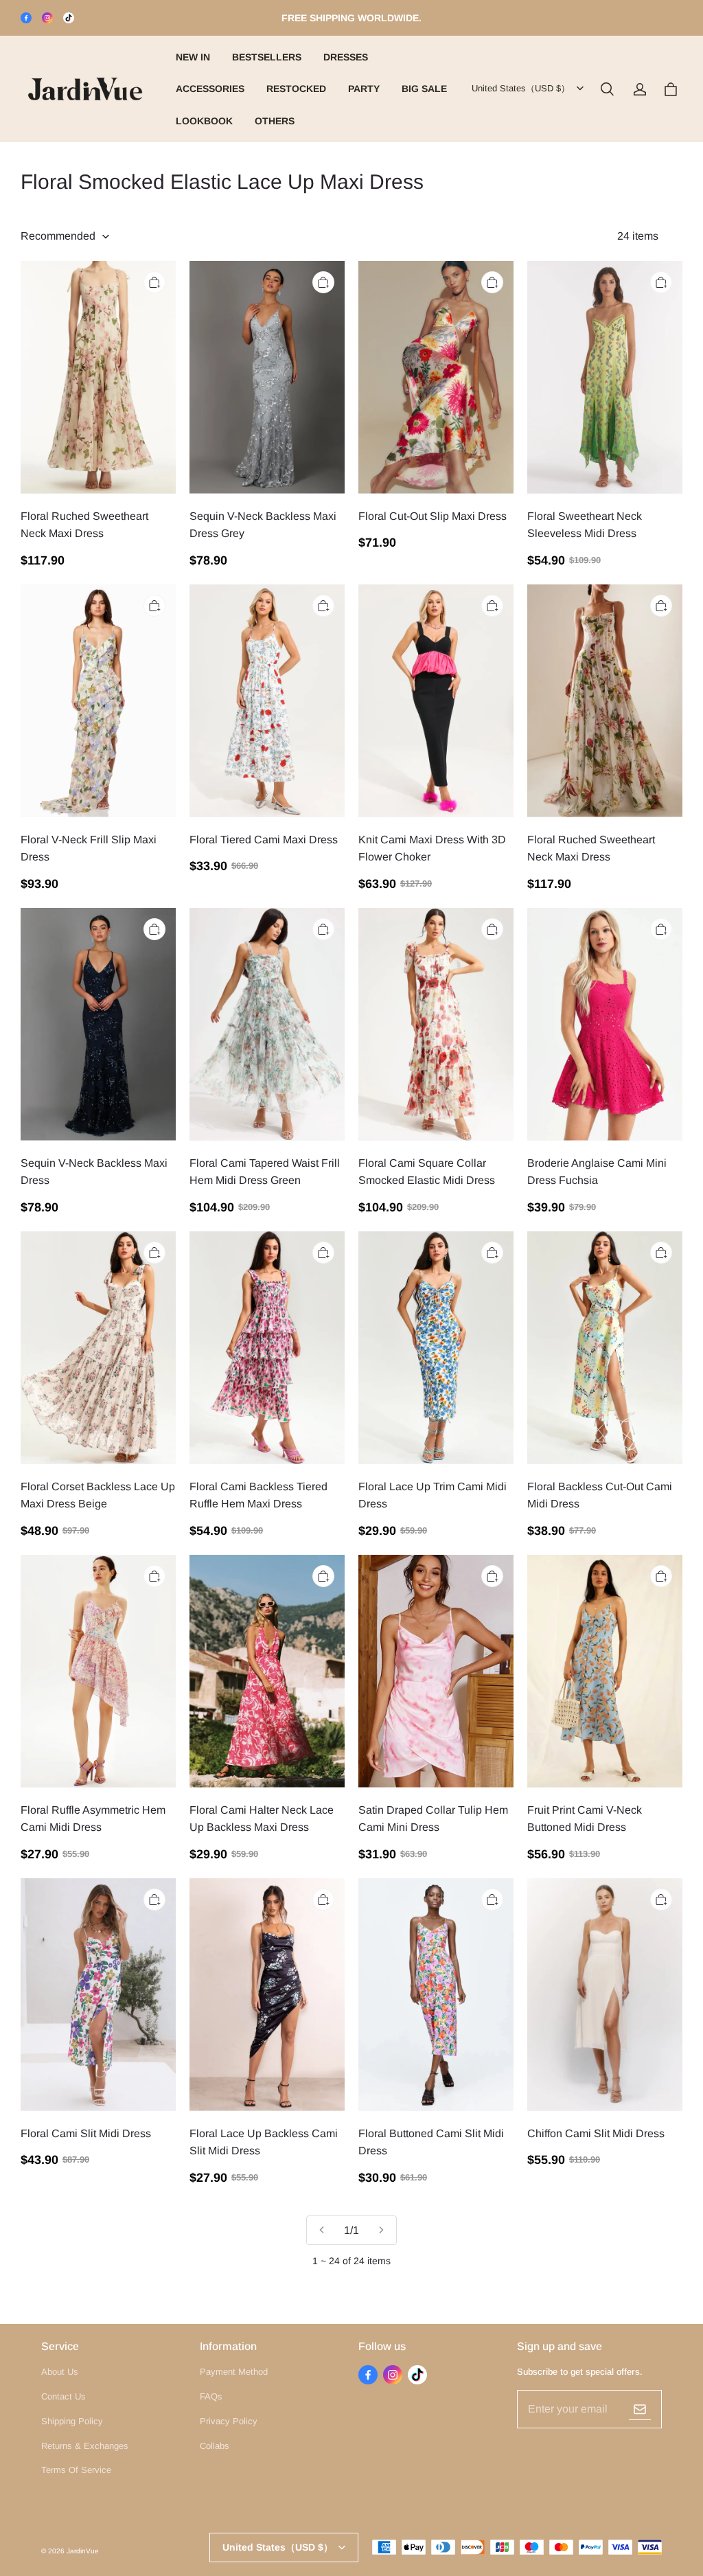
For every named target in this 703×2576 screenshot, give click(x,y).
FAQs (211, 2396)
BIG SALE (424, 89)
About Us (60, 2372)
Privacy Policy (229, 2421)
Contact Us (64, 2396)
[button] (607, 89)
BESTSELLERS (267, 57)
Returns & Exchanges (85, 2446)
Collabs (215, 2446)
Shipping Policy (72, 2421)
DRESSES (346, 57)
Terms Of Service (76, 2470)
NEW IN (193, 57)
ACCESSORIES (210, 89)
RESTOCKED (296, 89)
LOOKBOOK (204, 121)
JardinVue (83, 2551)
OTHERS (275, 121)
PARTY (364, 89)
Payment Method (234, 2372)
